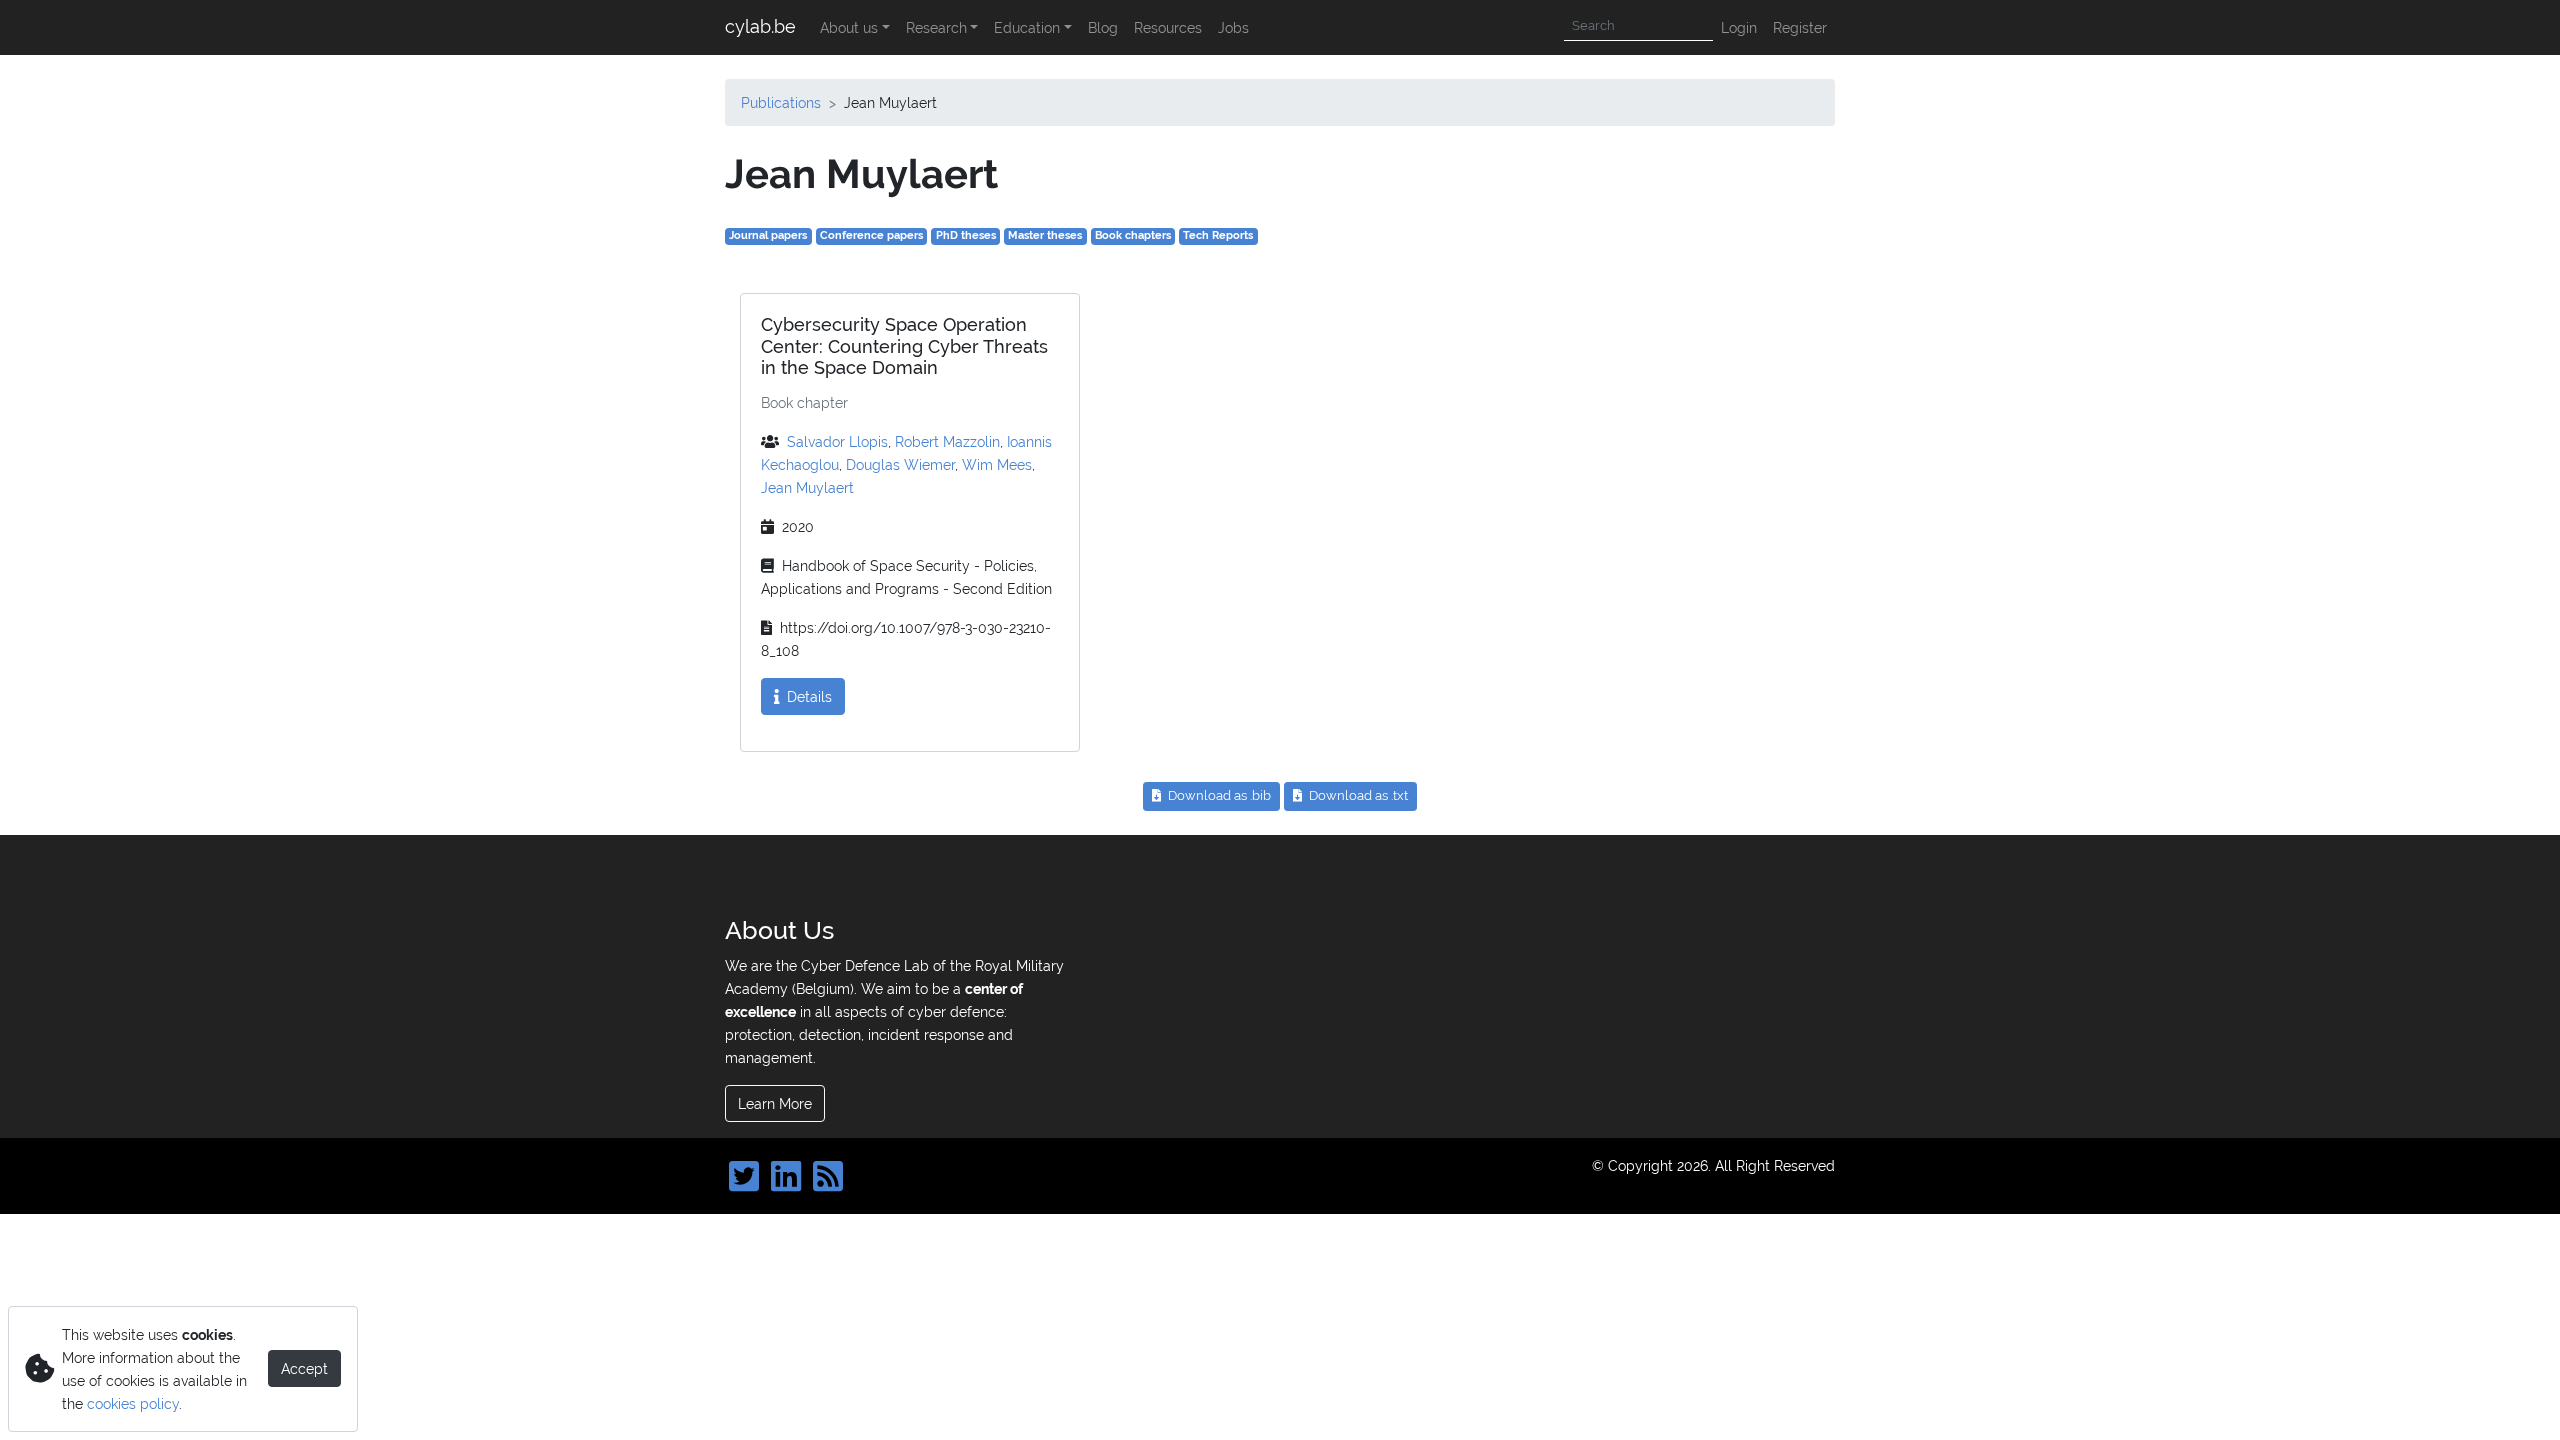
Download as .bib (1218, 795)
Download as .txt (1357, 795)
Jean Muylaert (807, 487)
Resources (1168, 27)
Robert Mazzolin (947, 441)
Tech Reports (1218, 235)
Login (1739, 27)
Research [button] (936, 27)
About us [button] (849, 27)
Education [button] (1027, 27)
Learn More (775, 1103)
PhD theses (966, 235)
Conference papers (871, 235)
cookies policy (133, 1403)
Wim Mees (997, 464)
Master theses (1045, 235)
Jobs (1233, 27)
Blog (1103, 27)
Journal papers (768, 235)
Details (807, 696)
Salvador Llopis (837, 441)
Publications (781, 102)
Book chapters (1133, 235)
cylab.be (760, 26)
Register (1800, 27)
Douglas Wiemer (900, 464)
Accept (304, 1368)
